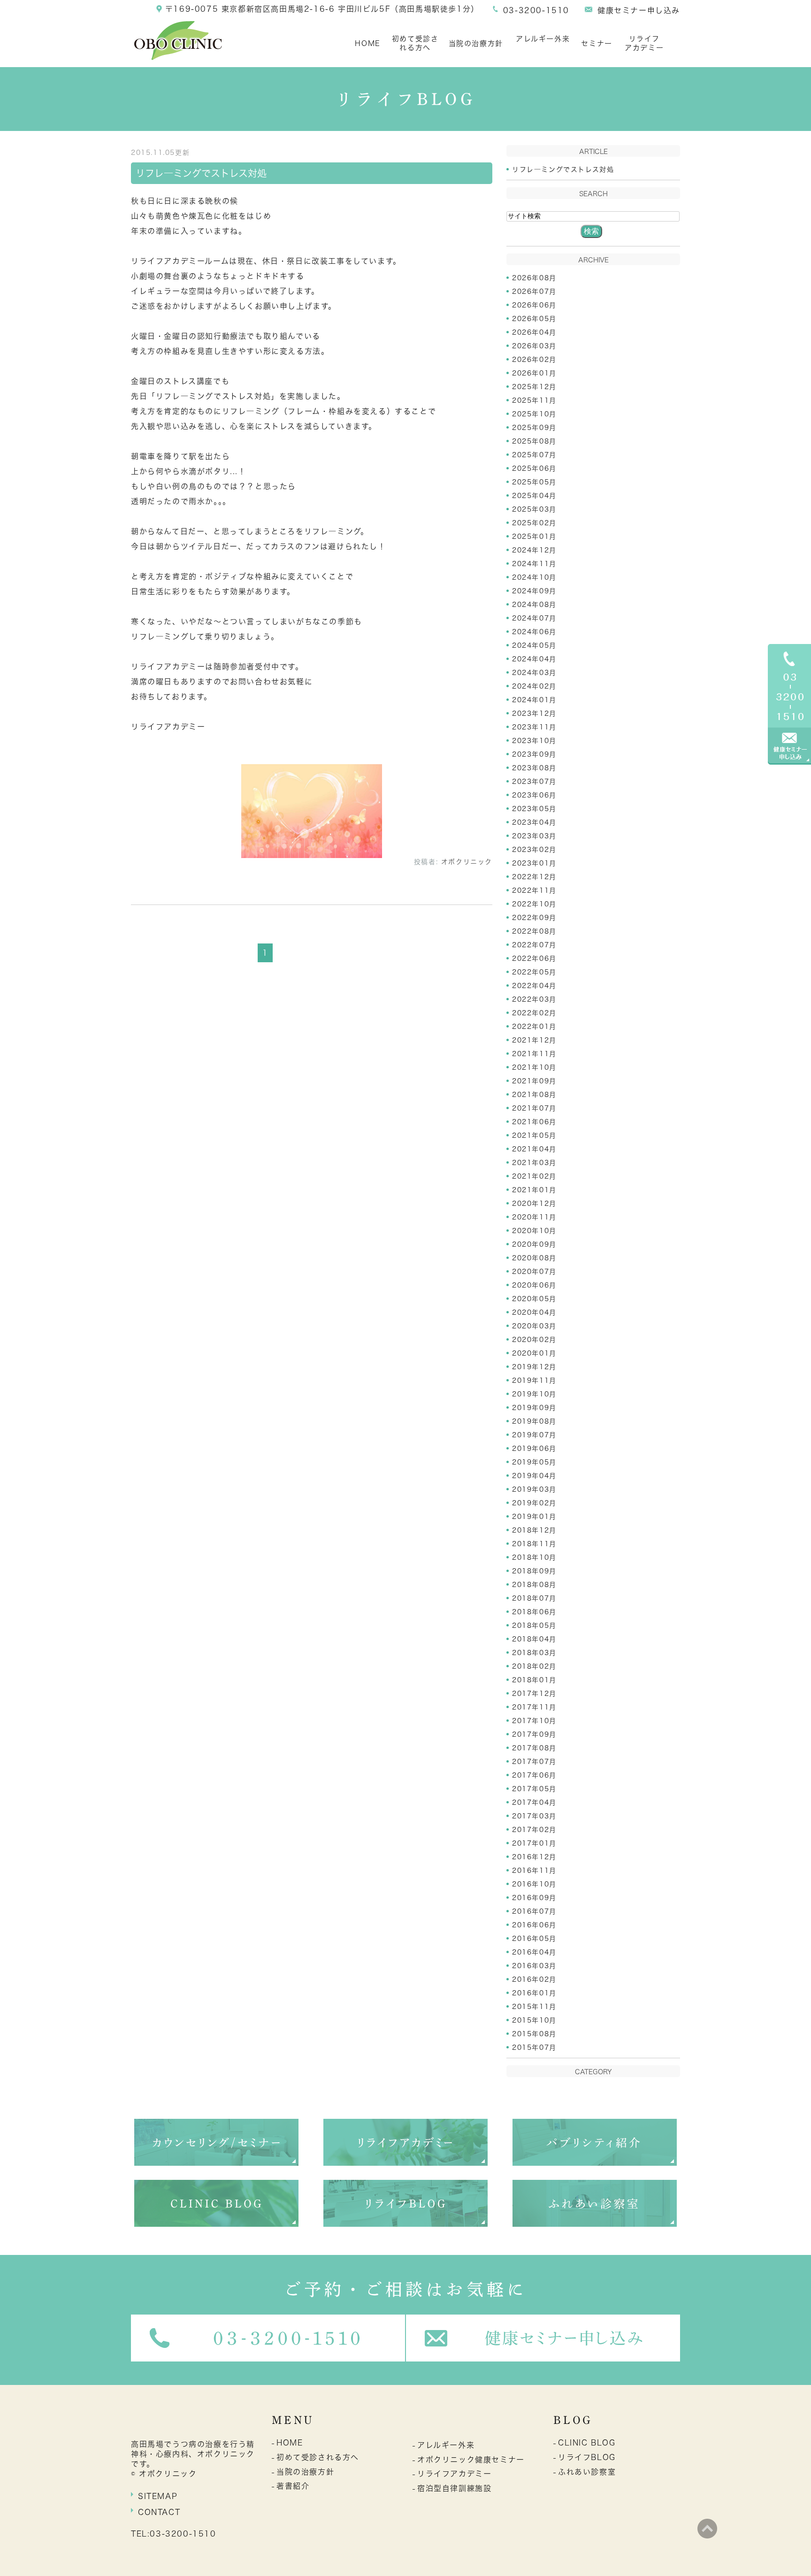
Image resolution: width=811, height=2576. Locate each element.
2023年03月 (534, 836)
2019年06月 (534, 1449)
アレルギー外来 (543, 39)
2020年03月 (534, 1326)
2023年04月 (534, 822)
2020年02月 (534, 1340)
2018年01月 (534, 1680)
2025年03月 (534, 509)
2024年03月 (534, 673)
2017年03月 (534, 1816)
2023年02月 (534, 850)
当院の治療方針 (476, 43)
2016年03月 (534, 1966)
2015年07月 (534, 2047)
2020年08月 (534, 1258)
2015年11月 (534, 2007)
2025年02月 (534, 523)
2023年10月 (534, 741)
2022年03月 (534, 999)
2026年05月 (534, 319)
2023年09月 (534, 754)
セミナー (597, 43)
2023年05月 (534, 809)
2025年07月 (534, 455)
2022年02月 (534, 1013)
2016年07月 (534, 1911)
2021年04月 (534, 1149)
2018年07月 (534, 1598)
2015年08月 (534, 2034)
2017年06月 (534, 1775)
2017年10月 (534, 1721)
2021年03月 (534, 1163)
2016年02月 (534, 1979)
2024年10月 (534, 577)
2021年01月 (534, 1190)
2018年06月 (534, 1612)
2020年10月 (534, 1231)
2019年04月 (534, 1476)
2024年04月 (534, 659)
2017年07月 (534, 1762)
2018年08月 (534, 1585)
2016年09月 (534, 1898)
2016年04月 (534, 1952)
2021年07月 (534, 1108)
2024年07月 (534, 618)
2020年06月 (534, 1285)
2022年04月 (534, 986)
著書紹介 (293, 2486)
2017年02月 (534, 1830)
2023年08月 (534, 768)
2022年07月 (534, 945)
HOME (367, 43)
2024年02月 (534, 686)
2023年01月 (534, 863)
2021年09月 (534, 1081)
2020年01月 (534, 1353)
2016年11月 (534, 1871)
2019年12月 (534, 1367)
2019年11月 (534, 1380)
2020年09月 (534, 1244)
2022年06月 (534, 958)
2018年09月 (534, 1571)
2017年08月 (534, 1748)
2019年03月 (534, 1489)
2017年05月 (534, 1789)
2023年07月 (534, 782)
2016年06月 (534, 1925)
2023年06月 (534, 795)
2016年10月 (534, 1884)
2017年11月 (534, 1707)
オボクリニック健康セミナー (471, 2460)
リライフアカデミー (644, 43)
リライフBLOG (587, 2457)
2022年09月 (534, 918)
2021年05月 (534, 1135)
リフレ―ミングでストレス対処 (201, 173)
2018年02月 (534, 1666)
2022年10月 (534, 904)
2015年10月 (534, 2020)
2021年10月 (534, 1067)
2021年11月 (534, 1054)
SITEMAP (158, 2496)
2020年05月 (534, 1299)
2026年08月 (534, 278)
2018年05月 (534, 1625)
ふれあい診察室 (587, 2472)
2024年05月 (534, 645)
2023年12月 (534, 713)
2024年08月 (534, 605)
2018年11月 (534, 1544)
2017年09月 (534, 1734)
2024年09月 (534, 591)
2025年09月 (534, 428)
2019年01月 (534, 1517)
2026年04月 (534, 332)
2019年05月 (534, 1462)
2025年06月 (534, 468)
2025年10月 (534, 414)
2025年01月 (534, 537)
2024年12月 (534, 550)
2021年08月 (534, 1095)
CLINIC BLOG (587, 2443)
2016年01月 (534, 1993)
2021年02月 (534, 1176)
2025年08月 (534, 441)
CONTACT (159, 2512)
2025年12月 (534, 387)
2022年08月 (534, 931)
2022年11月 (534, 890)
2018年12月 (534, 1530)
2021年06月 (534, 1122)
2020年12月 (534, 1204)
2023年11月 (534, 727)
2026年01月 (534, 373)
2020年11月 (534, 1217)
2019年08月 (534, 1421)
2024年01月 (534, 700)
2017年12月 (534, 1694)
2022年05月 (534, 972)
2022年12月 (534, 877)
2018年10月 (534, 1557)
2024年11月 (534, 564)
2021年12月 (534, 1040)
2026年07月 (534, 291)
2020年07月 (534, 1272)
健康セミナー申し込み (639, 10)
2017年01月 (534, 1843)
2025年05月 (534, 482)
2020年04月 (534, 1312)
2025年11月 (534, 400)
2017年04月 (534, 1802)
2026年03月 (534, 346)
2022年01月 (534, 1027)
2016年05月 (534, 1939)
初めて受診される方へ (415, 43)
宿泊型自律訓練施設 (454, 2488)
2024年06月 (534, 632)
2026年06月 (534, 305)
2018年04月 (534, 1639)
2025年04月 (534, 496)
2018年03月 (534, 1653)
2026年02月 (534, 360)
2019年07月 (534, 1435)
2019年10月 (534, 1394)
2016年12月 (534, 1857)
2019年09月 (534, 1408)
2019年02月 (534, 1503)
